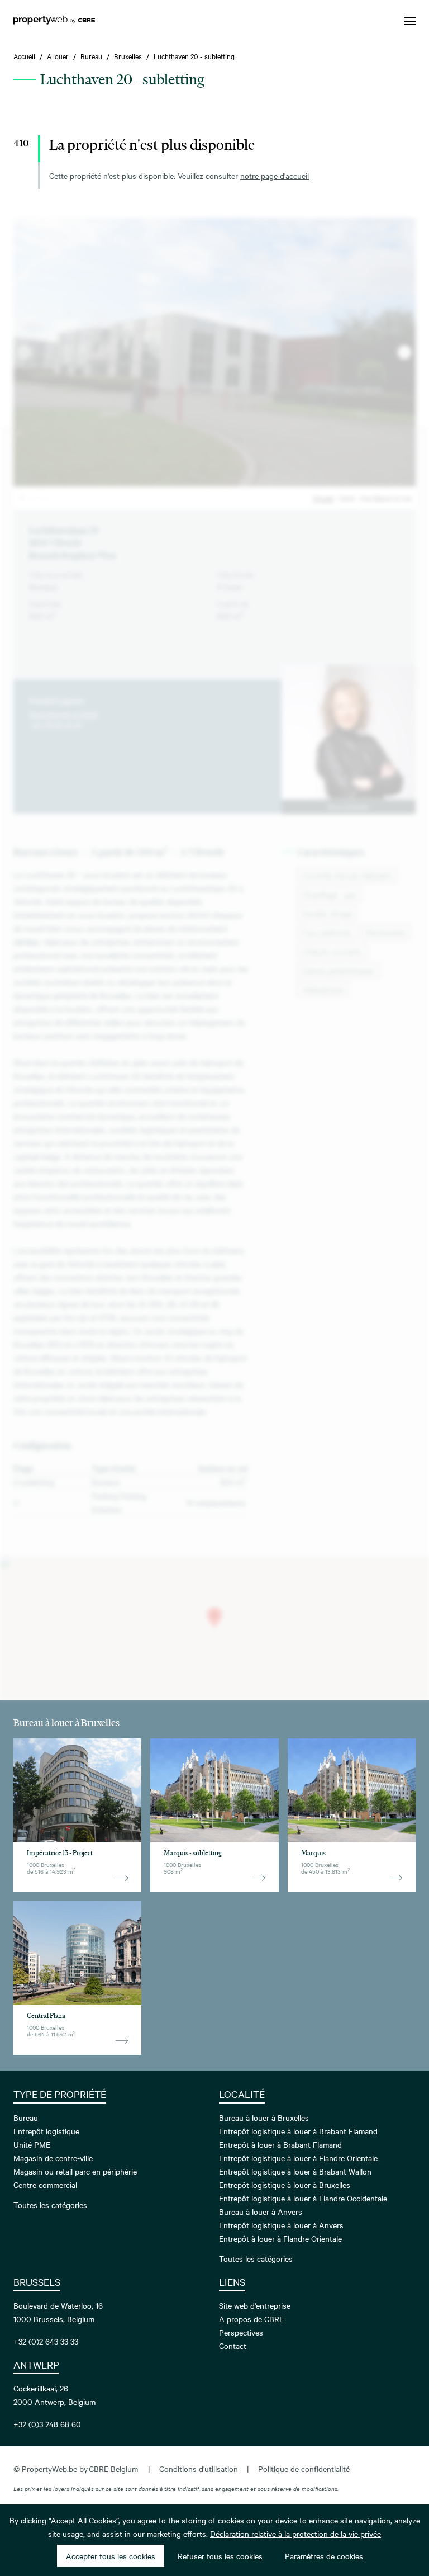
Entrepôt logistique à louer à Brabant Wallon (295, 2171)
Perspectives (241, 2332)
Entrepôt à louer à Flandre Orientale (280, 2238)
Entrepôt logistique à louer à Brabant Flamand (298, 2131)
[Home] (54, 21)
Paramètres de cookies (324, 2556)
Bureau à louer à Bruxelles (264, 2117)
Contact (233, 2346)
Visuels (323, 498)
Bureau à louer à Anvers (261, 2211)
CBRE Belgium (113, 2469)
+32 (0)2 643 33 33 (46, 2341)
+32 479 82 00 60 (56, 725)
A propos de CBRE (251, 2319)
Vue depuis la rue (385, 498)
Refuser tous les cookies (220, 2556)
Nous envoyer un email (63, 713)
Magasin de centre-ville (53, 2158)
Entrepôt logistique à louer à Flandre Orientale (298, 2158)
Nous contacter (349, 807)
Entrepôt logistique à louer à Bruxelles (285, 2185)
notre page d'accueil (275, 176)
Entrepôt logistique (46, 2131)
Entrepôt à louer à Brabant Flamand (280, 2144)
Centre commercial (45, 2185)
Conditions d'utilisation (199, 2469)
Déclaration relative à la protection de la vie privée (295, 2534)
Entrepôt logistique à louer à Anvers (281, 2225)
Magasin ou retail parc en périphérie (75, 2171)
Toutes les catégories (50, 2205)
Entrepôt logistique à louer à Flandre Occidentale (303, 2198)
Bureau (26, 2117)
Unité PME (32, 2144)
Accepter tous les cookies (111, 2556)
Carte (347, 498)
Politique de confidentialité (304, 2469)
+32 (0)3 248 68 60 (47, 2424)
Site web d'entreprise (255, 2305)
